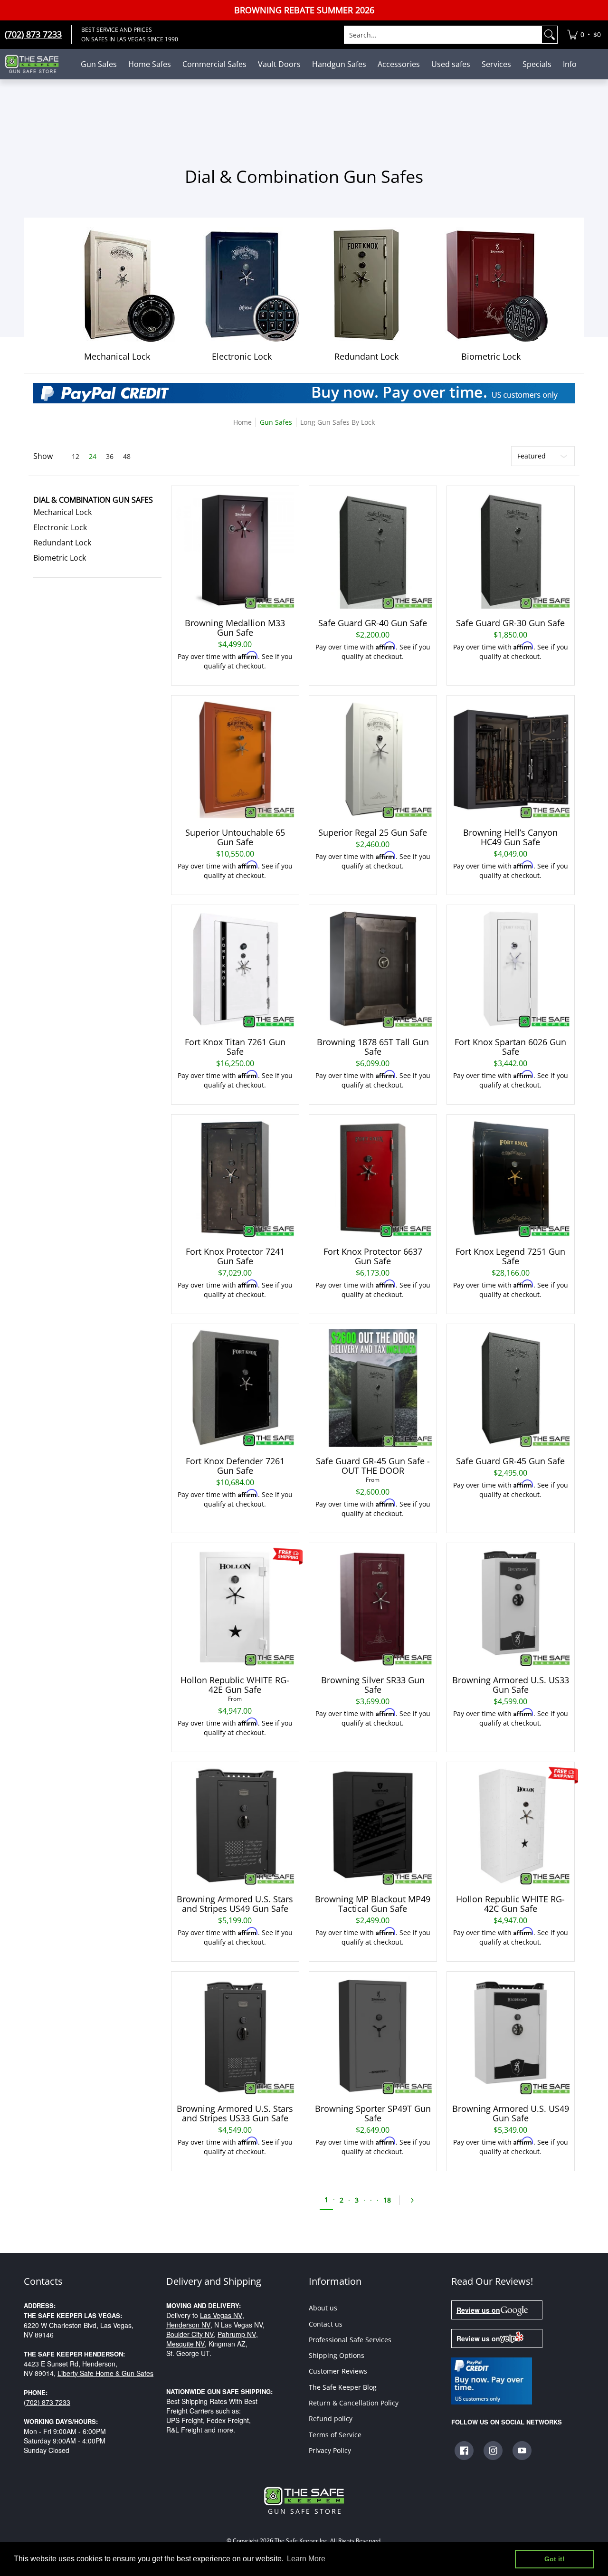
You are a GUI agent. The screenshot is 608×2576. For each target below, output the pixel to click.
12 (76, 457)
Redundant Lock (62, 543)
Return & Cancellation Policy (354, 2403)
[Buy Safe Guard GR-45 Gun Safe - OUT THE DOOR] (373, 1388)
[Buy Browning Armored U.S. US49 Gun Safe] (511, 2035)
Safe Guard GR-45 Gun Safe (510, 1461)
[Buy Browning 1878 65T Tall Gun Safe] (373, 969)
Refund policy (331, 2419)
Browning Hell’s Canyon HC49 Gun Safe (510, 837)
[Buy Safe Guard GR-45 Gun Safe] (511, 1388)
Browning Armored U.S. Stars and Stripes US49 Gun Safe (235, 1904)
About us (323, 2308)
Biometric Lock (60, 558)
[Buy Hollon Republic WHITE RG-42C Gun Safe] (511, 1826)
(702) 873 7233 (47, 2402)
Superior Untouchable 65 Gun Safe (235, 837)
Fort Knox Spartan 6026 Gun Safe (510, 1047)
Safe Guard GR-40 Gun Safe (373, 623)
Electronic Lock (60, 527)
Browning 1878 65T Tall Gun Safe (373, 1047)
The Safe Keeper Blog (343, 2387)
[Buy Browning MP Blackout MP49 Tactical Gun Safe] (373, 1826)
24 (93, 457)
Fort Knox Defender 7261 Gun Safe (235, 1466)
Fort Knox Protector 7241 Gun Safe (235, 1256)
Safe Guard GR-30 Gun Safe (510, 623)
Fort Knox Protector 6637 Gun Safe (373, 1256)
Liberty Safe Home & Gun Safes (105, 2373)
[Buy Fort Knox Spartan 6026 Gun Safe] (511, 969)
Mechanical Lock (62, 512)
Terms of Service (335, 2435)
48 (127, 457)
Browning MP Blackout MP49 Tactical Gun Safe (373, 1904)
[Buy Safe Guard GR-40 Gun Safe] (373, 550)
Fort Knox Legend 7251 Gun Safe (510, 1256)
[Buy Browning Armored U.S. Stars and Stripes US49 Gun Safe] (235, 1826)
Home (242, 422)
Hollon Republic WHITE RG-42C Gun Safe (510, 1904)
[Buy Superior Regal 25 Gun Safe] (373, 759)
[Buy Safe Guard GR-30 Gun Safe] (511, 550)
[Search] (550, 35)
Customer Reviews (338, 2371)
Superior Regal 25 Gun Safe (373, 832)
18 (387, 2200)
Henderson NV (188, 2325)
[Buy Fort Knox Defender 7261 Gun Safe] (235, 1388)
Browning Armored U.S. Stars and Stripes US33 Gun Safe (235, 2113)
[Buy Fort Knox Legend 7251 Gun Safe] (511, 1178)
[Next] (415, 2200)
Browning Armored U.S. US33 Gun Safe (511, 1685)
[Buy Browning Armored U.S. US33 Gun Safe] (511, 1607)
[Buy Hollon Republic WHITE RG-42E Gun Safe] (235, 1607)
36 (110, 457)
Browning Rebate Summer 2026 (304, 10)
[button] (93, 500)
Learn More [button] (306, 2559)
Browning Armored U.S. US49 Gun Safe (511, 2113)
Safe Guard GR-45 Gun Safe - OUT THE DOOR (373, 1466)
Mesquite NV (185, 2344)
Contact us (326, 2324)
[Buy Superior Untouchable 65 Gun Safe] (235, 759)
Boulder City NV (190, 2334)
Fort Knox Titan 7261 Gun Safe (235, 1047)
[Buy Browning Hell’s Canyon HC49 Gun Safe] (511, 759)
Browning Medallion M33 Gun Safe (235, 628)
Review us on (478, 2310)
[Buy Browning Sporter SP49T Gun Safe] (373, 2035)
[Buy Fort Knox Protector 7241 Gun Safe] (235, 1178)
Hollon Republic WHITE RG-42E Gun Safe (235, 1685)
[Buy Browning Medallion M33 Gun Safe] (235, 550)
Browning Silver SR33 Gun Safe (373, 1685)
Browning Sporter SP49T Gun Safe (373, 2113)
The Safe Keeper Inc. (302, 2541)
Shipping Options (337, 2355)
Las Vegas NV (221, 2315)
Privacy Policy (330, 2450)
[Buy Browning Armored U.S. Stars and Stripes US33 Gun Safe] (235, 2035)
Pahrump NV (237, 2334)
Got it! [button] (555, 2559)
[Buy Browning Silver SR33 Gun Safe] (373, 1607)
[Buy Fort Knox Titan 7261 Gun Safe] (235, 969)
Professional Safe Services (350, 2340)
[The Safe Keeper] (36, 64)
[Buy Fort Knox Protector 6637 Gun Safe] (373, 1178)
